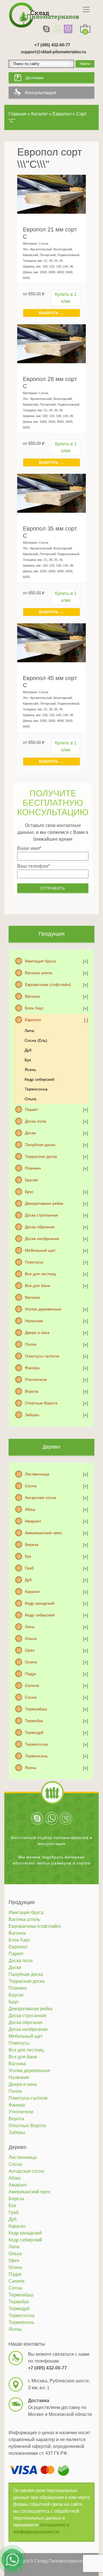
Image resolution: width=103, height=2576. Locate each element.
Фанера (32, 1368)
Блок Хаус (34, 1008)
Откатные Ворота (41, 1403)
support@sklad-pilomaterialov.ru (53, 52)
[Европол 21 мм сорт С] (51, 194)
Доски (30, 1133)
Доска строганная (41, 1215)
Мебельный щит (40, 1250)
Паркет (31, 1109)
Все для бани (37, 1286)
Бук (28, 1060)
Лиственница (37, 1474)
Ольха (30, 1099)
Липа (29, 1031)
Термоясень (36, 1756)
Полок (31, 1344)
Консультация (40, 93)
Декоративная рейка (44, 1203)
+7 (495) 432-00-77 (52, 45)
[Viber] (68, 29)
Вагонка (32, 996)
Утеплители (36, 1380)
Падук (30, 1674)
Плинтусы (34, 1262)
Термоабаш (36, 1709)
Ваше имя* (29, 848)
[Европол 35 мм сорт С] (51, 493)
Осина (31, 1662)
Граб (29, 1568)
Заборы (32, 1415)
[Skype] (46, 29)
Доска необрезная (42, 1239)
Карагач (32, 1591)
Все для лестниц (40, 1274)
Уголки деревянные (43, 1309)
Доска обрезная (40, 1227)
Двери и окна (37, 1333)
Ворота (32, 1391)
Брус (29, 1192)
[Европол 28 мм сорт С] (51, 343)
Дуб (28, 1050)
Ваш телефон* (33, 866)
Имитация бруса (40, 961)
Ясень (30, 1070)
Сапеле (32, 1685)
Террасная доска (41, 1156)
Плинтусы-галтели (42, 1356)
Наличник (34, 1321)
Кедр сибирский (39, 1079)
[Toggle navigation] (86, 9)
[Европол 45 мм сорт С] (51, 642)
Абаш (30, 1509)
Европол (33, 1020)
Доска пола (35, 1121)
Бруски (31, 1180)
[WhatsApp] (57, 29)
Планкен (33, 1168)
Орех (30, 1650)
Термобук (34, 1721)
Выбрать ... (51, 313)
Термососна (36, 1089)
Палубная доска (40, 1145)
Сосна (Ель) (36, 1040)
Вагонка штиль (39, 973)
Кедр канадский (40, 1603)
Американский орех (43, 1533)
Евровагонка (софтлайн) (48, 985)
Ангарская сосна (40, 1498)
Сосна (31, 1486)
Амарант (33, 1521)
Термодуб (34, 1732)
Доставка (34, 78)
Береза (32, 1545)
